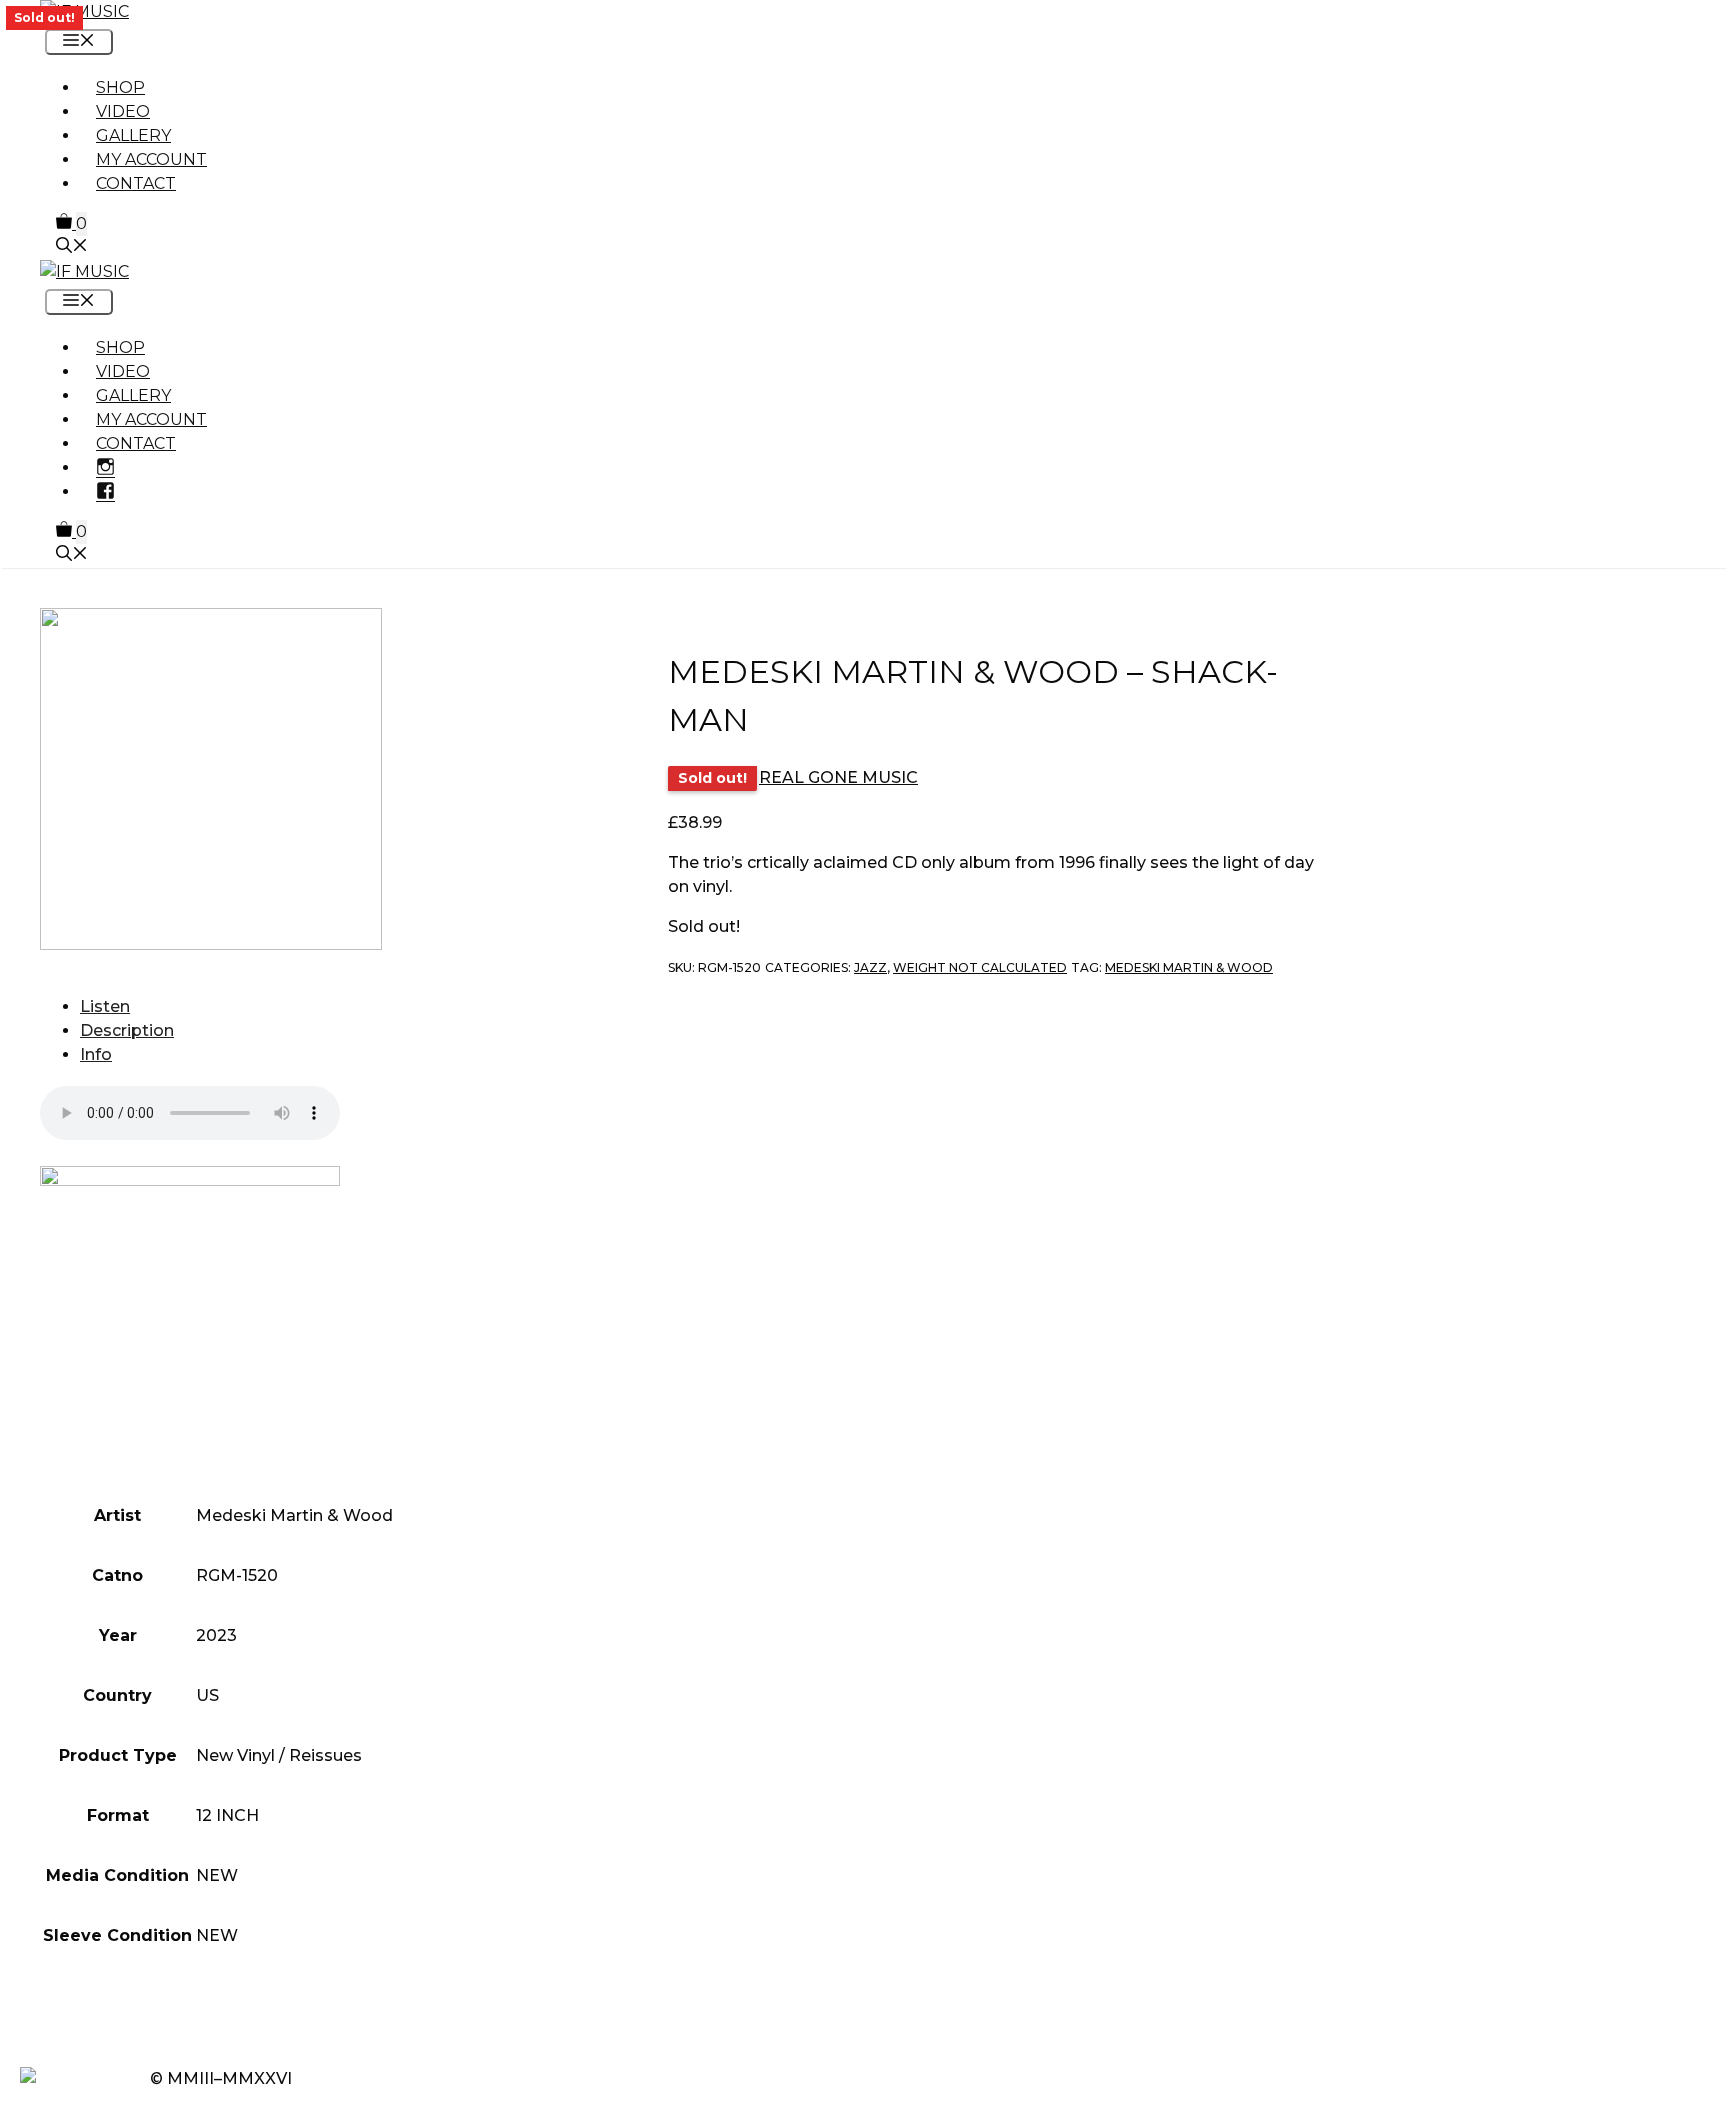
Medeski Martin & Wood (1189, 967)
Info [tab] (96, 1054)
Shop (120, 87)
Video (123, 111)
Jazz (870, 967)
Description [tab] (127, 1030)
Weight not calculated (980, 967)
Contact (136, 183)
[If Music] (84, 11)
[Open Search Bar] (72, 247)
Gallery (133, 135)
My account (151, 159)
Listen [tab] (105, 1006)
